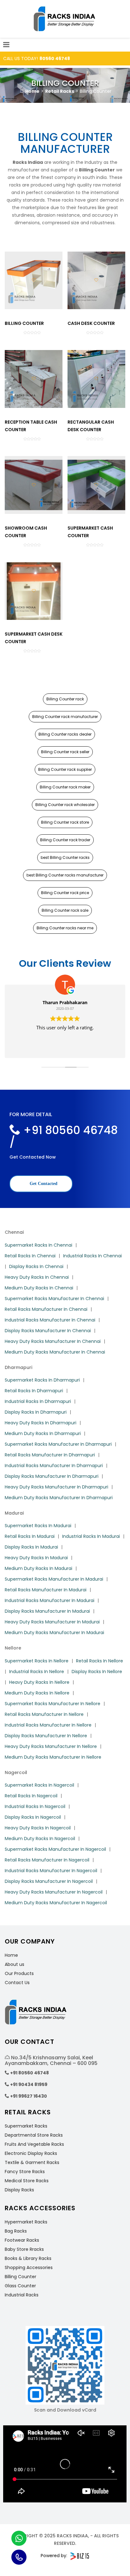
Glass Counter (20, 2286)
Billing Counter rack (65, 699)
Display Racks (19, 2190)
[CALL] (19, 2557)
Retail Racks (60, 91)
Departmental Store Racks (34, 2135)
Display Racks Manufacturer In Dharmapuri (52, 1476)
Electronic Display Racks (31, 2153)
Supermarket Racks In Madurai (38, 1526)
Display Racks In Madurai (31, 1547)
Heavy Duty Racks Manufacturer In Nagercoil (54, 1892)
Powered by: (54, 2556)
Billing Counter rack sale (65, 910)
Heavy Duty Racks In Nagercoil (38, 1828)
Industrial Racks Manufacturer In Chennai (50, 1320)
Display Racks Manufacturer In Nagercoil (49, 1881)
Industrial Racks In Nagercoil (35, 1806)
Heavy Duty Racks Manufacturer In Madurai (52, 1622)
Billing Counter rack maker (65, 787)
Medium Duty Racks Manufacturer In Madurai (54, 1633)
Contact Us (17, 1983)
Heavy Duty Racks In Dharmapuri (41, 1423)
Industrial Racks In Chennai (92, 1256)
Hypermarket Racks (26, 2222)
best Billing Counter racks (65, 857)
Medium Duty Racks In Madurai (38, 1568)
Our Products (19, 1973)
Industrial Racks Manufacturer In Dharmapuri (54, 1466)
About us (15, 1964)
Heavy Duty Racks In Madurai (36, 1558)
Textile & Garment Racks (32, 2162)
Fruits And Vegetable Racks (34, 2144)
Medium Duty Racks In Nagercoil (40, 1839)
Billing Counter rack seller (65, 752)
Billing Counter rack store (65, 822)
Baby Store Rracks (24, 2249)
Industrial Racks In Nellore (37, 1672)
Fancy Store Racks (25, 2172)
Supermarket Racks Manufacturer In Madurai (54, 1579)
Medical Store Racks (27, 2181)
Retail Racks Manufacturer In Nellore (44, 1714)
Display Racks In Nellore (97, 1672)
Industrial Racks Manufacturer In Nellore (48, 1725)
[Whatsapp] (19, 2538)
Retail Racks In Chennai (30, 1256)
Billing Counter (21, 2277)
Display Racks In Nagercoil (33, 1817)
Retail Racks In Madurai (30, 1536)
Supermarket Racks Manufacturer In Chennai (54, 1299)
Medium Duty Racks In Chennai (39, 1288)
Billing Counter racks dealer (65, 734)
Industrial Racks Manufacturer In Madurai (50, 1600)
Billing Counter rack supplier (65, 769)
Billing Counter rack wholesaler (65, 805)
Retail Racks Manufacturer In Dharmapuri (50, 1455)
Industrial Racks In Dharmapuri (38, 1401)
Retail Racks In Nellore (100, 1661)
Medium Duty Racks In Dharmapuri (43, 1433)
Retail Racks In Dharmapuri (34, 1391)
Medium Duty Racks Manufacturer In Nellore (53, 1757)
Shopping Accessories (29, 2267)
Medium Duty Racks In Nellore (37, 1693)
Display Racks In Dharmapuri (36, 1412)
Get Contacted (43, 1184)
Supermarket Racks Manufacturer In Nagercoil (55, 1849)
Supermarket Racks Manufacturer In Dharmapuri (58, 1444)
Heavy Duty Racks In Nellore (39, 1682)
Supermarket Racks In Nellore (37, 1661)
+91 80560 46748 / (64, 1136)
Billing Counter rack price (65, 893)
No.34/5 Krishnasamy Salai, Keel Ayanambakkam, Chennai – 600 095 (51, 2060)
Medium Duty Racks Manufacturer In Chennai (55, 1352)
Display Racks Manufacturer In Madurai (47, 1611)
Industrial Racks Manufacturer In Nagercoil (51, 1871)
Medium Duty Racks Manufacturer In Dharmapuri (59, 1498)
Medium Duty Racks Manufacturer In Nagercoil (56, 1903)
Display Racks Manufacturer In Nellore (46, 1736)
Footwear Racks (22, 2240)
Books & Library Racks (28, 2258)
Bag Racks (16, 2231)
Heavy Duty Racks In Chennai (37, 1277)
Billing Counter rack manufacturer (65, 717)
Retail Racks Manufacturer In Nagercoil (47, 1860)
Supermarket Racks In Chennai (38, 1245)
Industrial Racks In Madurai (91, 1536)
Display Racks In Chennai (36, 1266)
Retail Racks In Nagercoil (31, 1796)
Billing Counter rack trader (65, 840)
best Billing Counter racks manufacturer (65, 875)
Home (32, 91)
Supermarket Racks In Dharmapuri (42, 1380)
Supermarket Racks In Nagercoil (39, 1785)
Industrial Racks (22, 2295)
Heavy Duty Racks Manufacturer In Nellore (51, 1746)
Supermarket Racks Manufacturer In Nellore (53, 1704)
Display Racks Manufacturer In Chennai (48, 1331)
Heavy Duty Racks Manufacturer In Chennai (53, 1341)
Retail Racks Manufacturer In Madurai (46, 1590)
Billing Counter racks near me (65, 928)
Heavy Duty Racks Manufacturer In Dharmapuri (56, 1487)
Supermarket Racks (26, 2126)
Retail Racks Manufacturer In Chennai (46, 1309)
